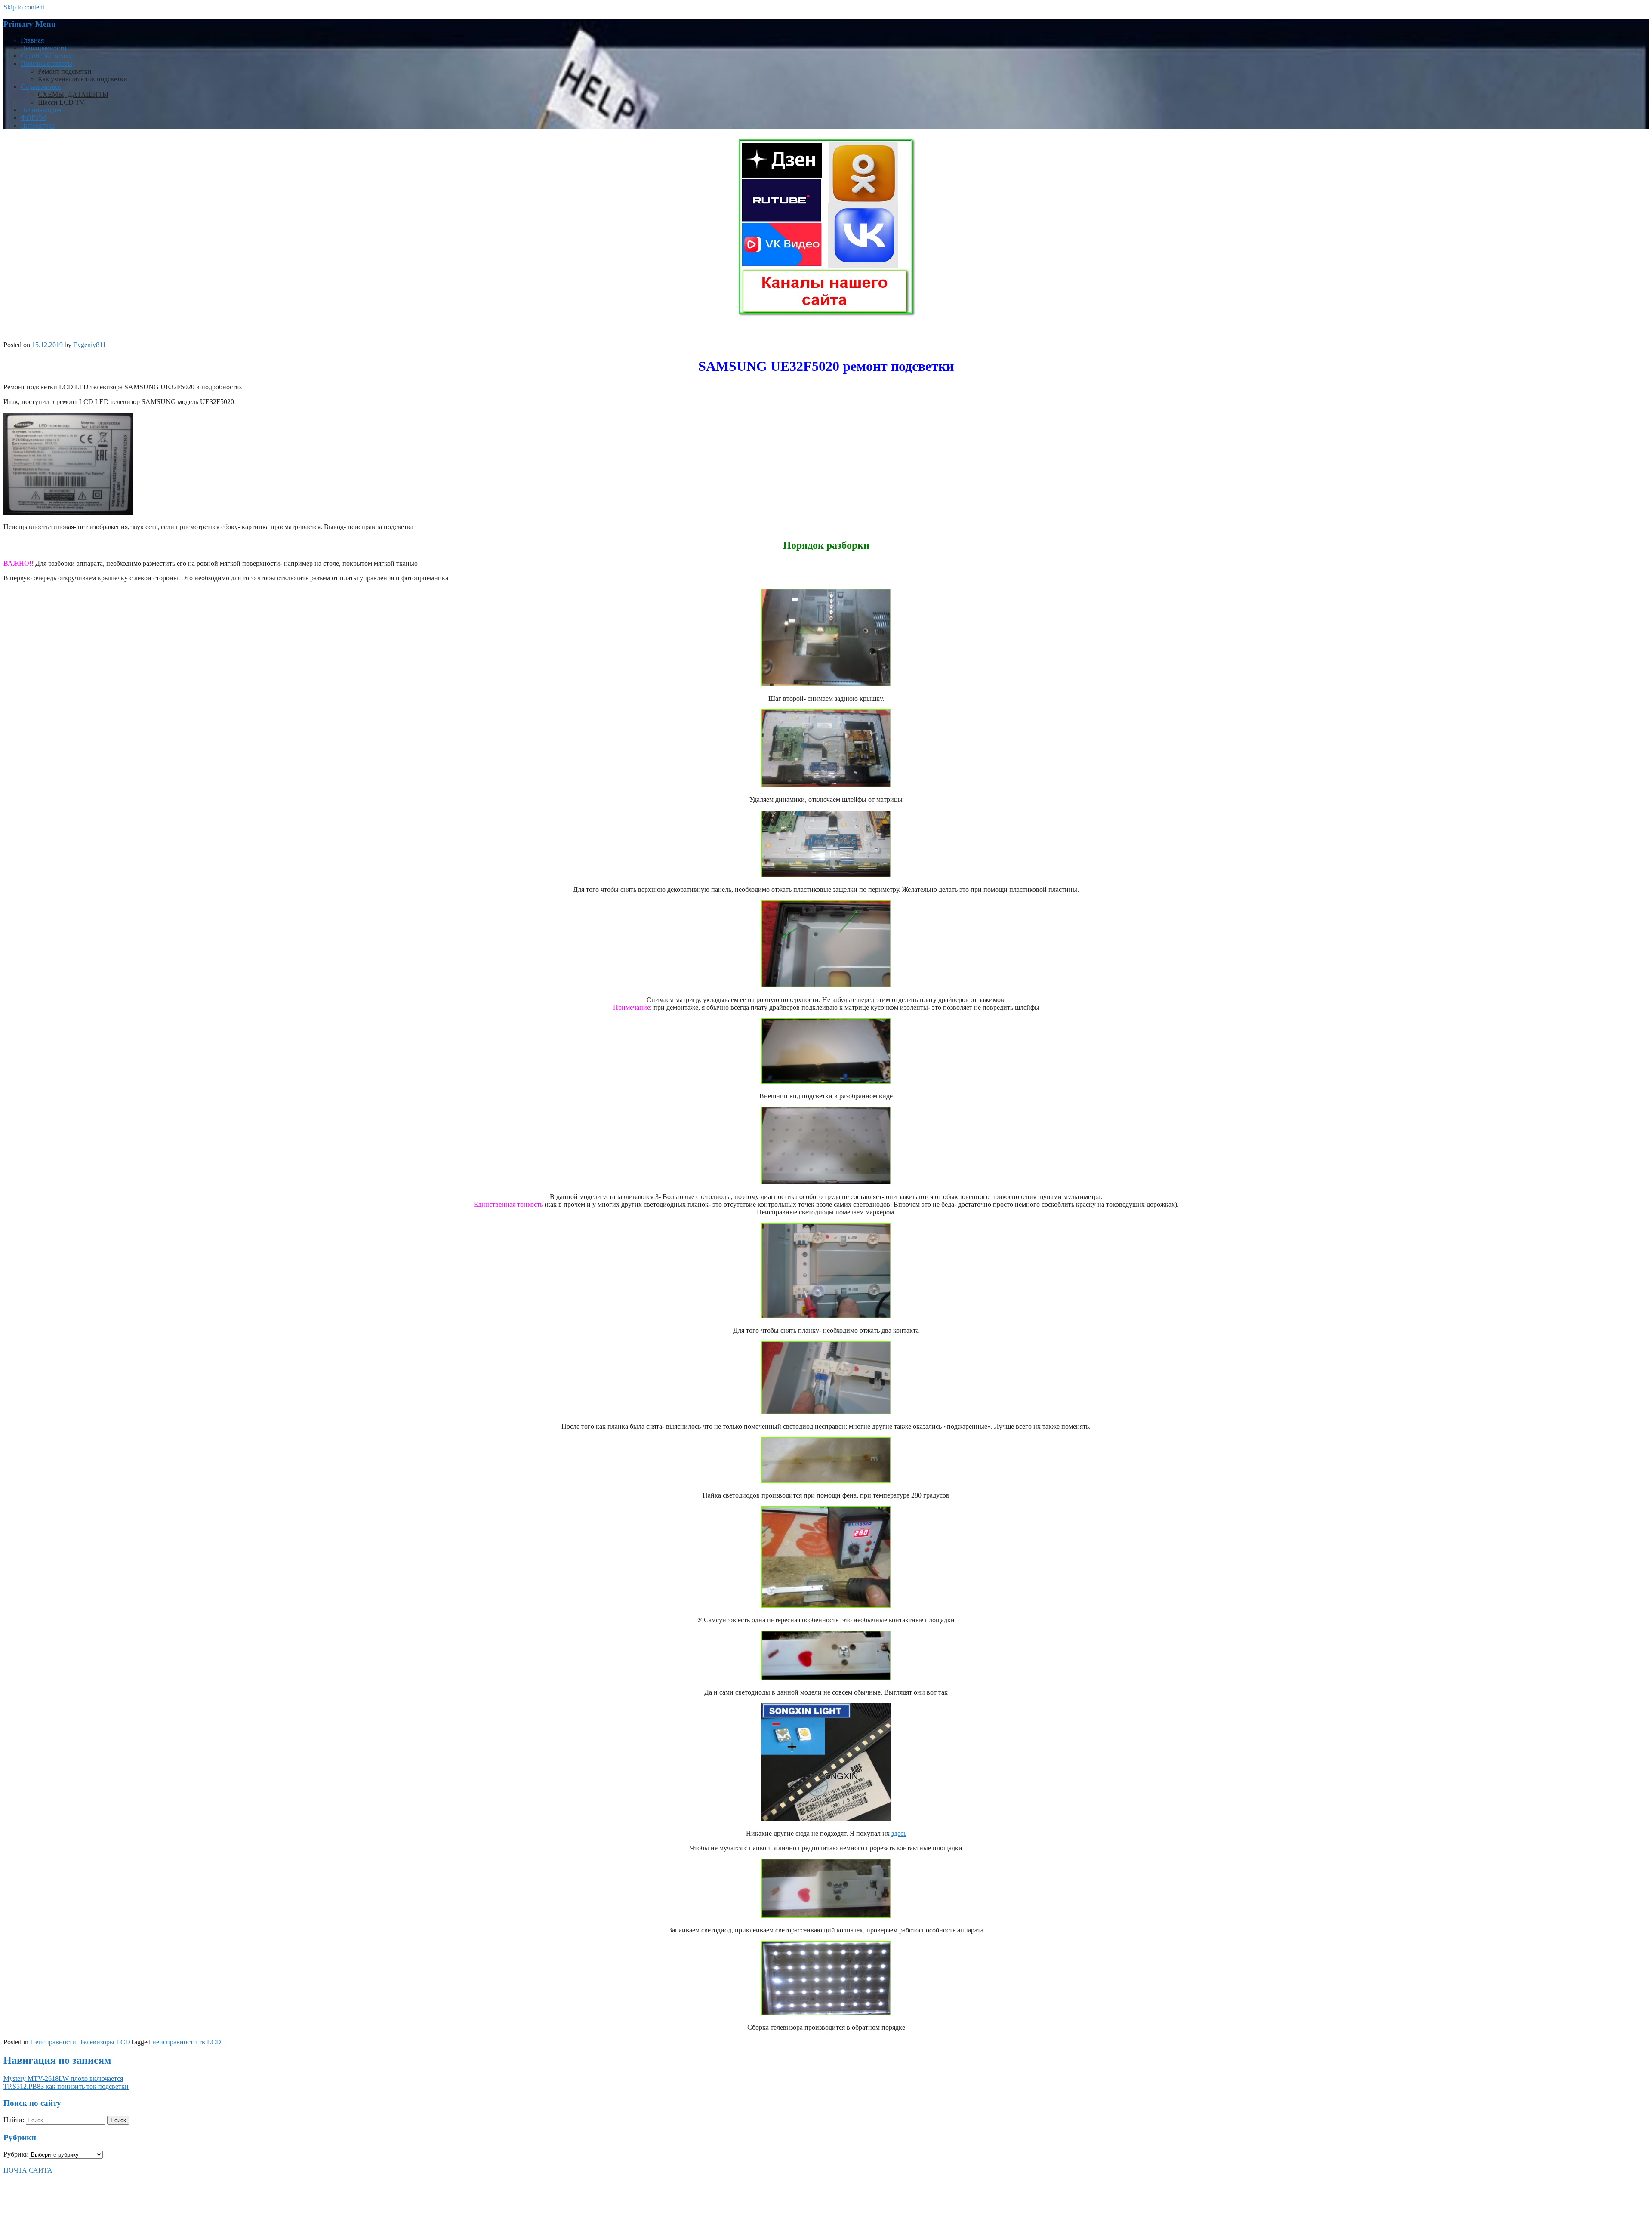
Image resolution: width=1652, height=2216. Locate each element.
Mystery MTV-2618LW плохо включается (63, 2079)
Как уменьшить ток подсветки (83, 79)
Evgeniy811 (89, 345)
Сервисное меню (46, 56)
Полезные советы (46, 63)
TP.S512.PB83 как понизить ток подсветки (66, 2086)
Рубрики (16, 2154)
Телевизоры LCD (105, 2042)
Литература (38, 125)
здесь (899, 1833)
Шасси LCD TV (61, 102)
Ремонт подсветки (65, 71)
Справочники (41, 87)
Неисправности (44, 48)
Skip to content (24, 7)
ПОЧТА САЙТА (28, 2170)
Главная (32, 40)
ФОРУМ (33, 118)
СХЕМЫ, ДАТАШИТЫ (73, 94)
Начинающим (41, 110)
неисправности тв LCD (187, 2042)
